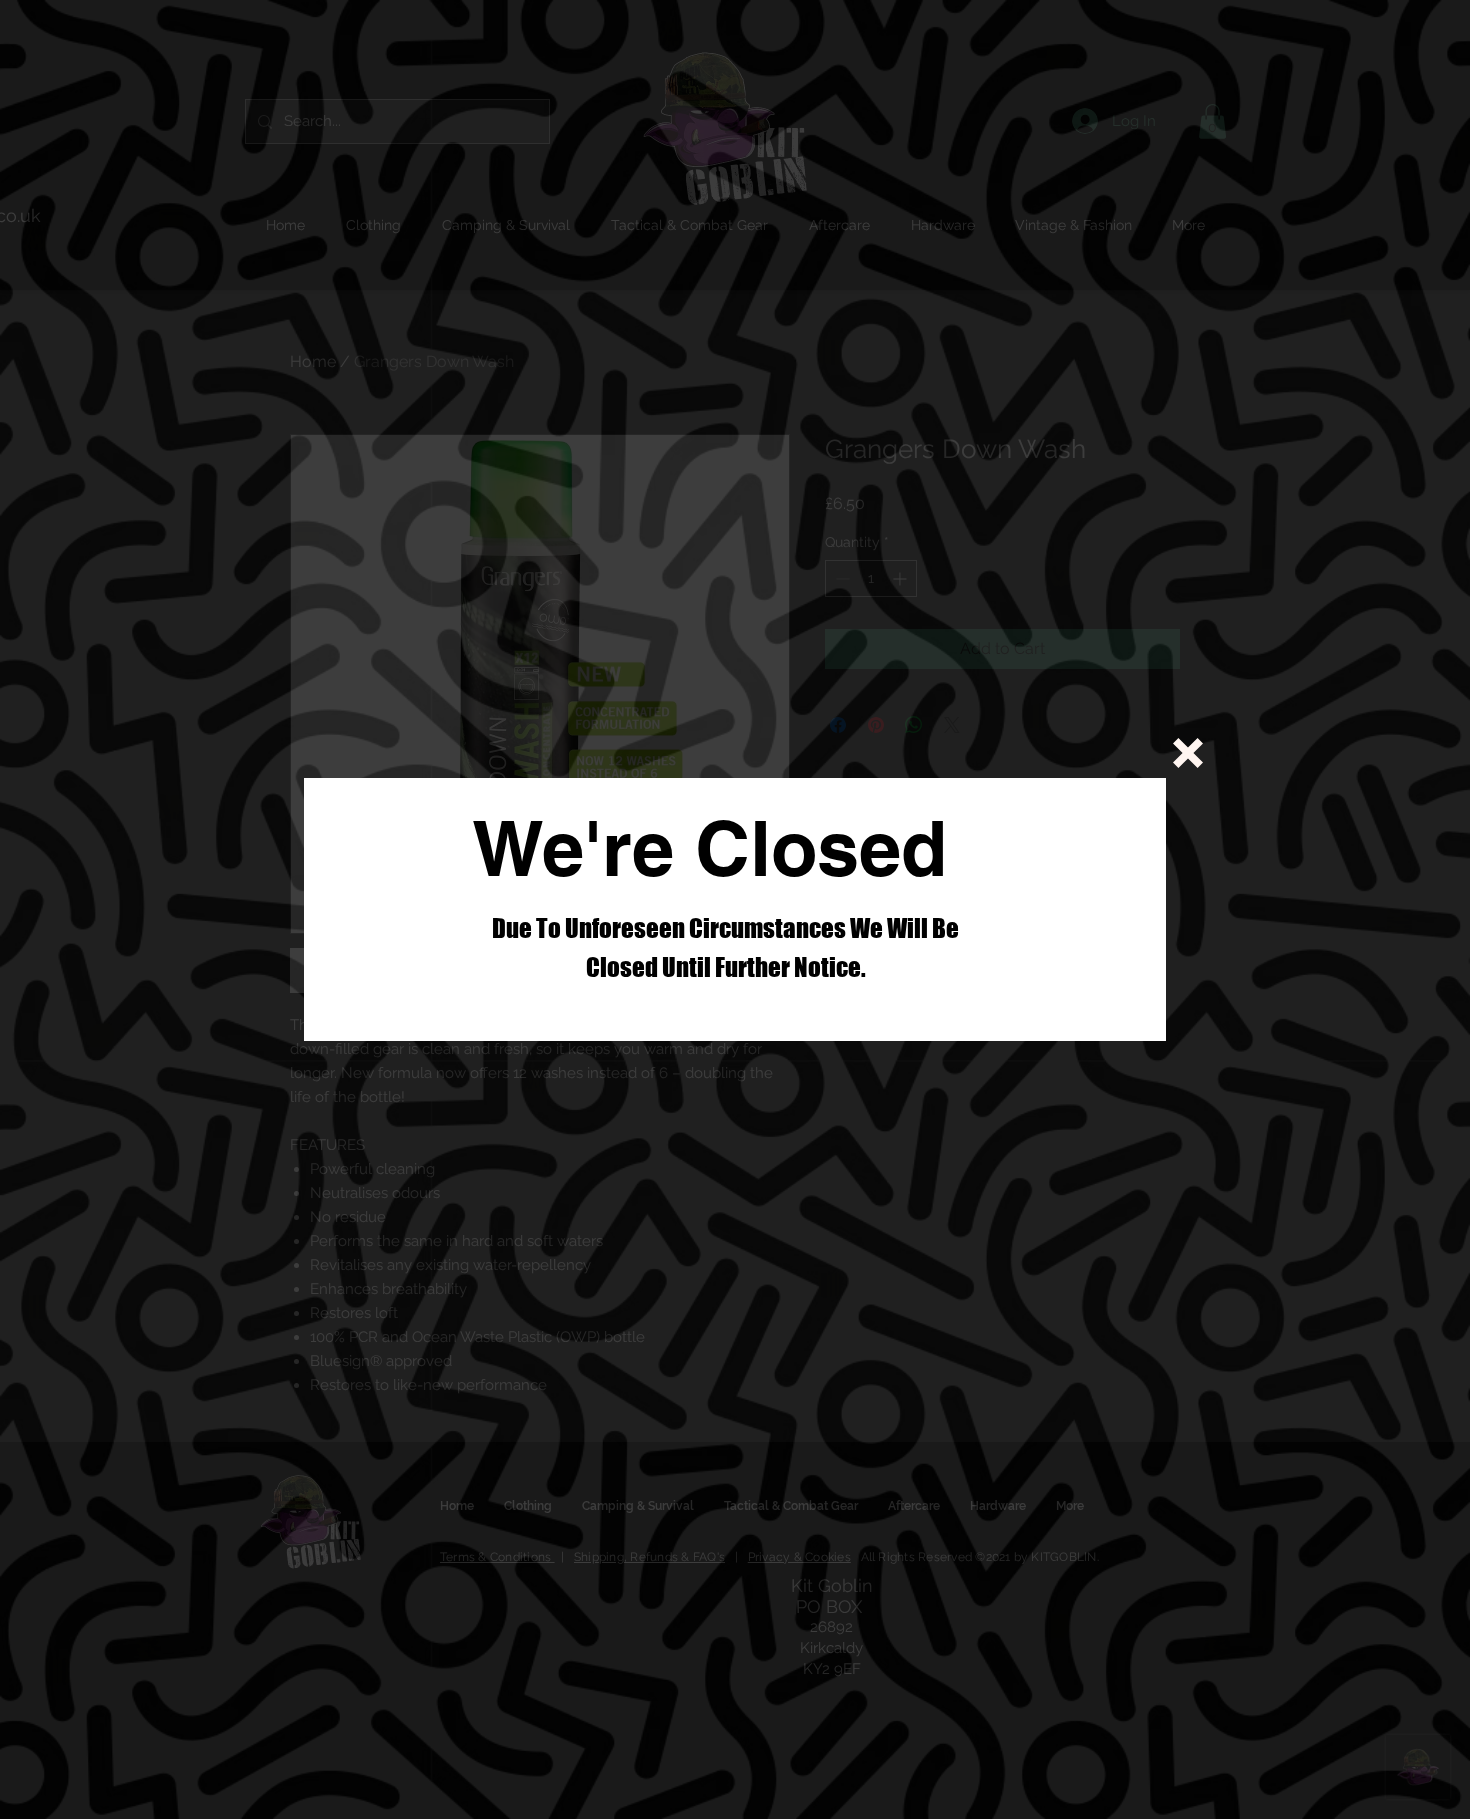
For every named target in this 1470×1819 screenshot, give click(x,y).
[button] (1188, 753)
